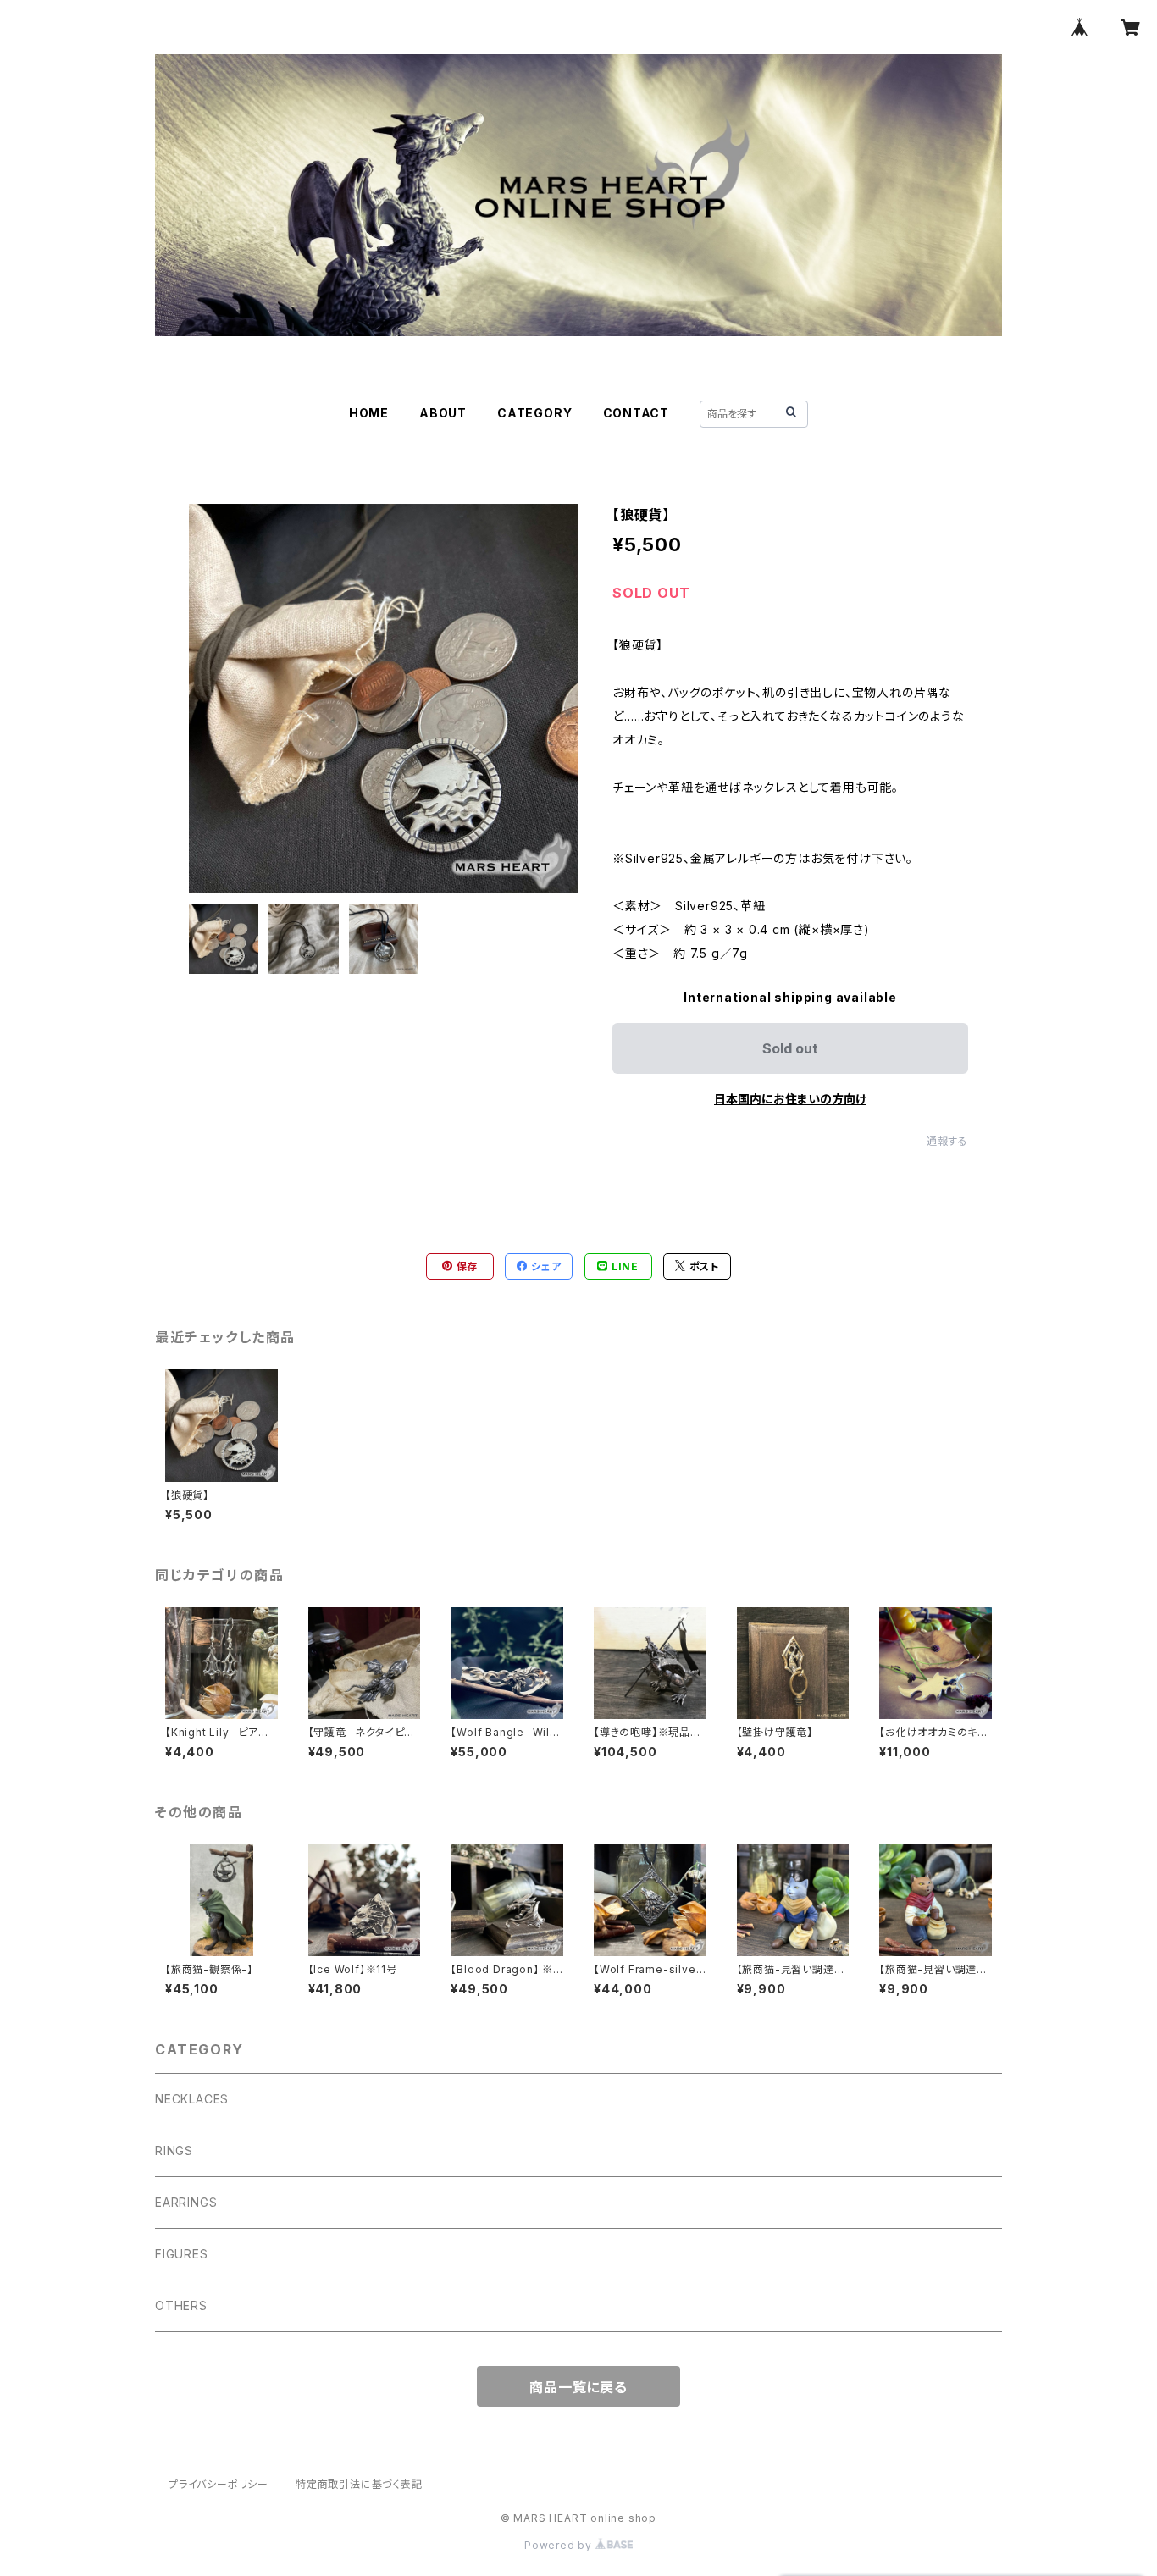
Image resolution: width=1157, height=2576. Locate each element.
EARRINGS (186, 2202)
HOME (369, 413)
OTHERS (181, 2305)
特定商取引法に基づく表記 (359, 2484)
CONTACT (637, 413)
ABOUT (443, 413)
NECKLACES (192, 2099)
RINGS (174, 2150)
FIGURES (182, 2254)
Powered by (560, 2545)
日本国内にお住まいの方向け (790, 1099)
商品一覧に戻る (578, 2387)
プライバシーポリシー (219, 2484)
